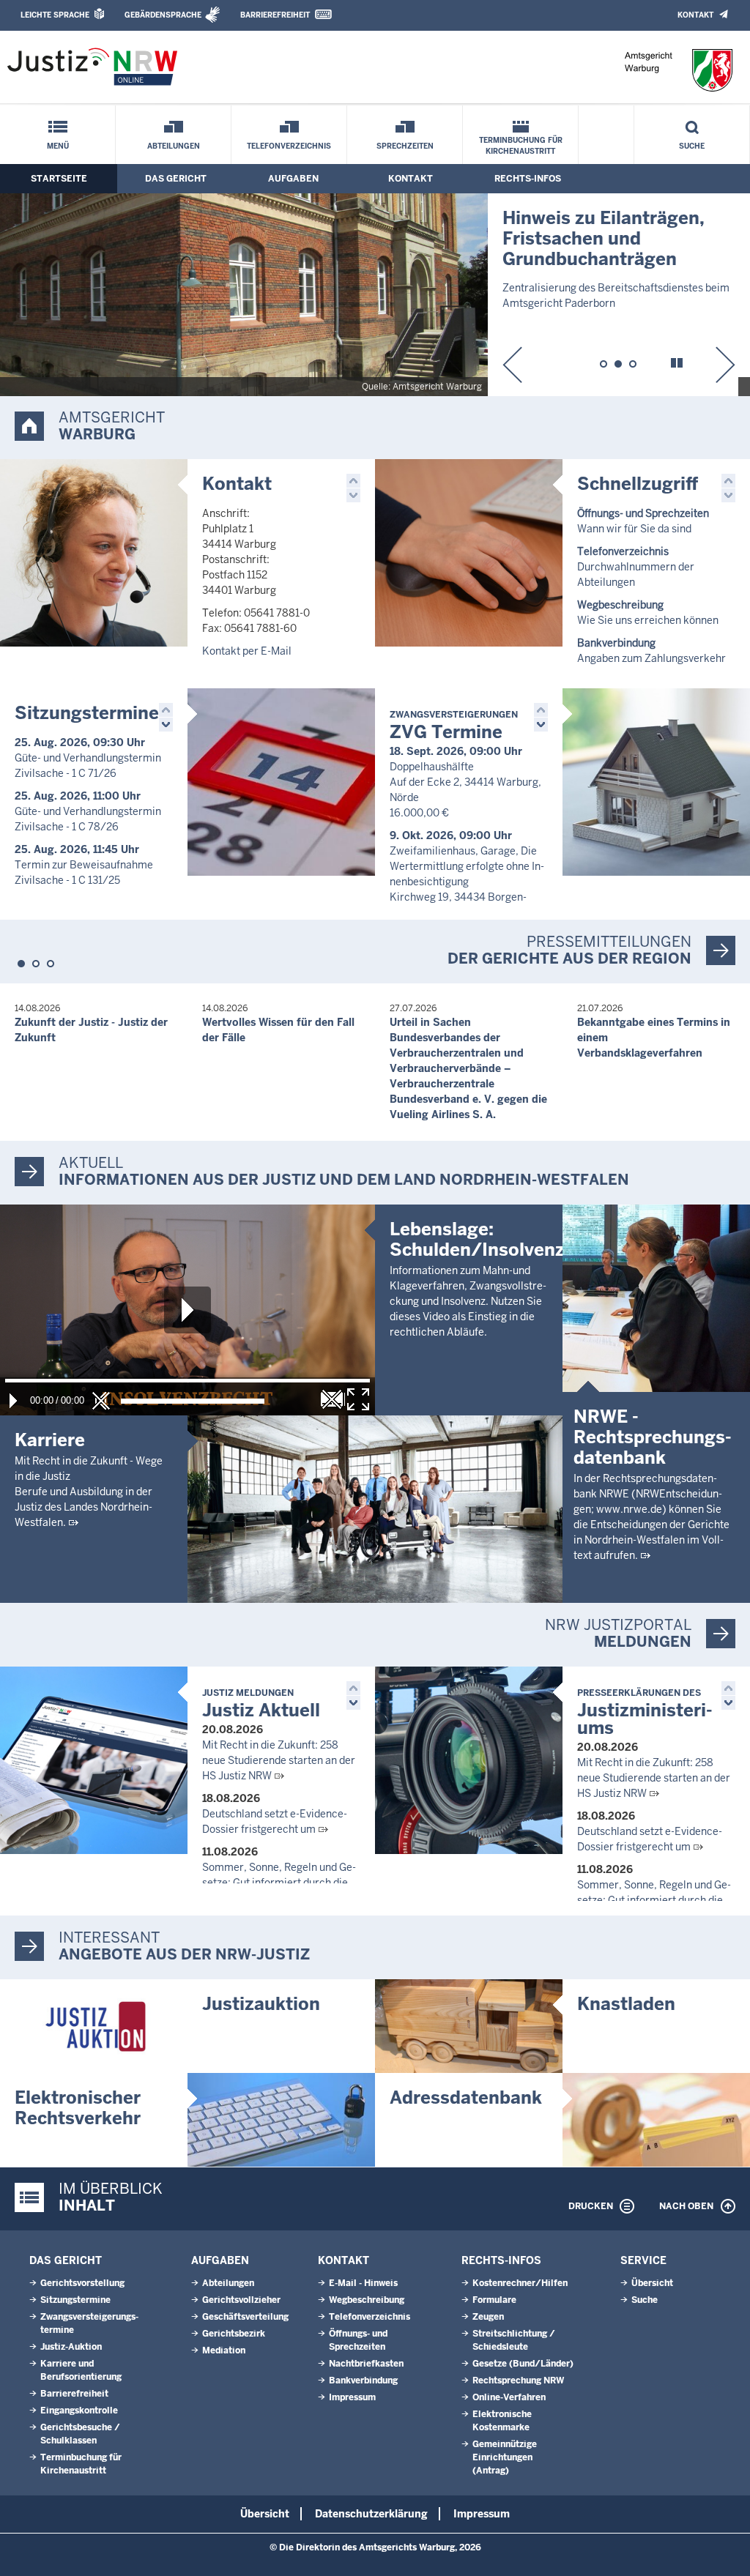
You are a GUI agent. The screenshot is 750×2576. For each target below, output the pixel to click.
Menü (58, 146)
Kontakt (695, 15)
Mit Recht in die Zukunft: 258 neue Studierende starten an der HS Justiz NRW (279, 1760)
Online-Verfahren (509, 2397)
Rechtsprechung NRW (518, 2380)
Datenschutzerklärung (371, 2514)
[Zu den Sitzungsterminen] (281, 782)
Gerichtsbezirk (234, 2334)
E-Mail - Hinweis (363, 2283)
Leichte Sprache (55, 15)
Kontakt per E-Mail (247, 651)
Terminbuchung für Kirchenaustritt (521, 146)
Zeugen (488, 2317)
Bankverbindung (363, 2380)
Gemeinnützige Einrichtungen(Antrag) (505, 2457)
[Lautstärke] (193, 1401)
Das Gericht (176, 179)
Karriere (50, 1440)
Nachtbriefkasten (366, 2364)
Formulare (494, 2300)
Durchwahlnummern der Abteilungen (636, 567)
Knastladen (626, 2004)
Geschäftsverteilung (245, 2317)
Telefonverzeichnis (289, 146)
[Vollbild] (358, 1399)
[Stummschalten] (101, 1401)
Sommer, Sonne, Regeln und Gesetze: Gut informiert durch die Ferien (279, 1883)
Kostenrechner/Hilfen (520, 2283)
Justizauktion (261, 2004)
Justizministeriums (645, 1713)
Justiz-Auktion (71, 2347)
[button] (512, 365)
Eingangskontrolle (79, 2411)
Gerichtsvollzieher (241, 2300)
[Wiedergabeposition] (187, 1381)
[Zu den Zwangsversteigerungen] (656, 782)
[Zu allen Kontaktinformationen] (94, 553)
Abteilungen (174, 146)
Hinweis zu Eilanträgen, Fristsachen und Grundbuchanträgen (604, 238)
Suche (692, 146)
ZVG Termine (454, 726)
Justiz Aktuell (261, 1704)
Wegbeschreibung (367, 2300)
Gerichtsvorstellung (82, 2283)
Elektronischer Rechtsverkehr (78, 2108)
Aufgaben (293, 179)
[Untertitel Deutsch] (332, 1399)
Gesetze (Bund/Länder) (523, 2364)
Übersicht (652, 2283)
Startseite (59, 179)
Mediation (224, 2350)
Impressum (352, 2397)
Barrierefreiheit (275, 15)
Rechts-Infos (528, 179)
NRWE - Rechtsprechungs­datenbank (653, 1437)
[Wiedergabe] (13, 1401)
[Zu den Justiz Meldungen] (94, 1760)
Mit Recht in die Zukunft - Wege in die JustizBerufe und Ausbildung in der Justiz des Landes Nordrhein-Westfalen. (89, 1492)
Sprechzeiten (405, 146)
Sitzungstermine (87, 713)
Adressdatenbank (466, 2097)
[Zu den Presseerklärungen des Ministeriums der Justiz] (469, 1760)
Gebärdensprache (163, 15)
